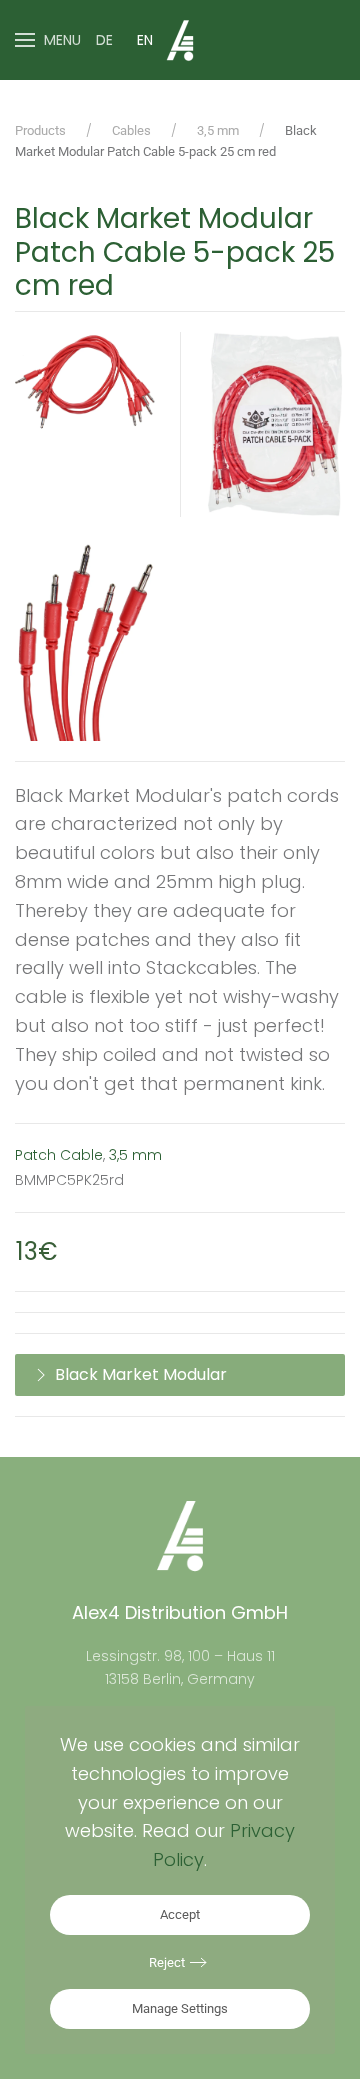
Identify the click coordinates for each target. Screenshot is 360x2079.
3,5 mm (135, 1155)
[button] (48, 40)
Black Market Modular (141, 1374)
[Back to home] (180, 40)
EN (145, 40)
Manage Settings (180, 2008)
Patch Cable (59, 1155)
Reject (167, 1962)
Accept (180, 1914)
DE (104, 40)
